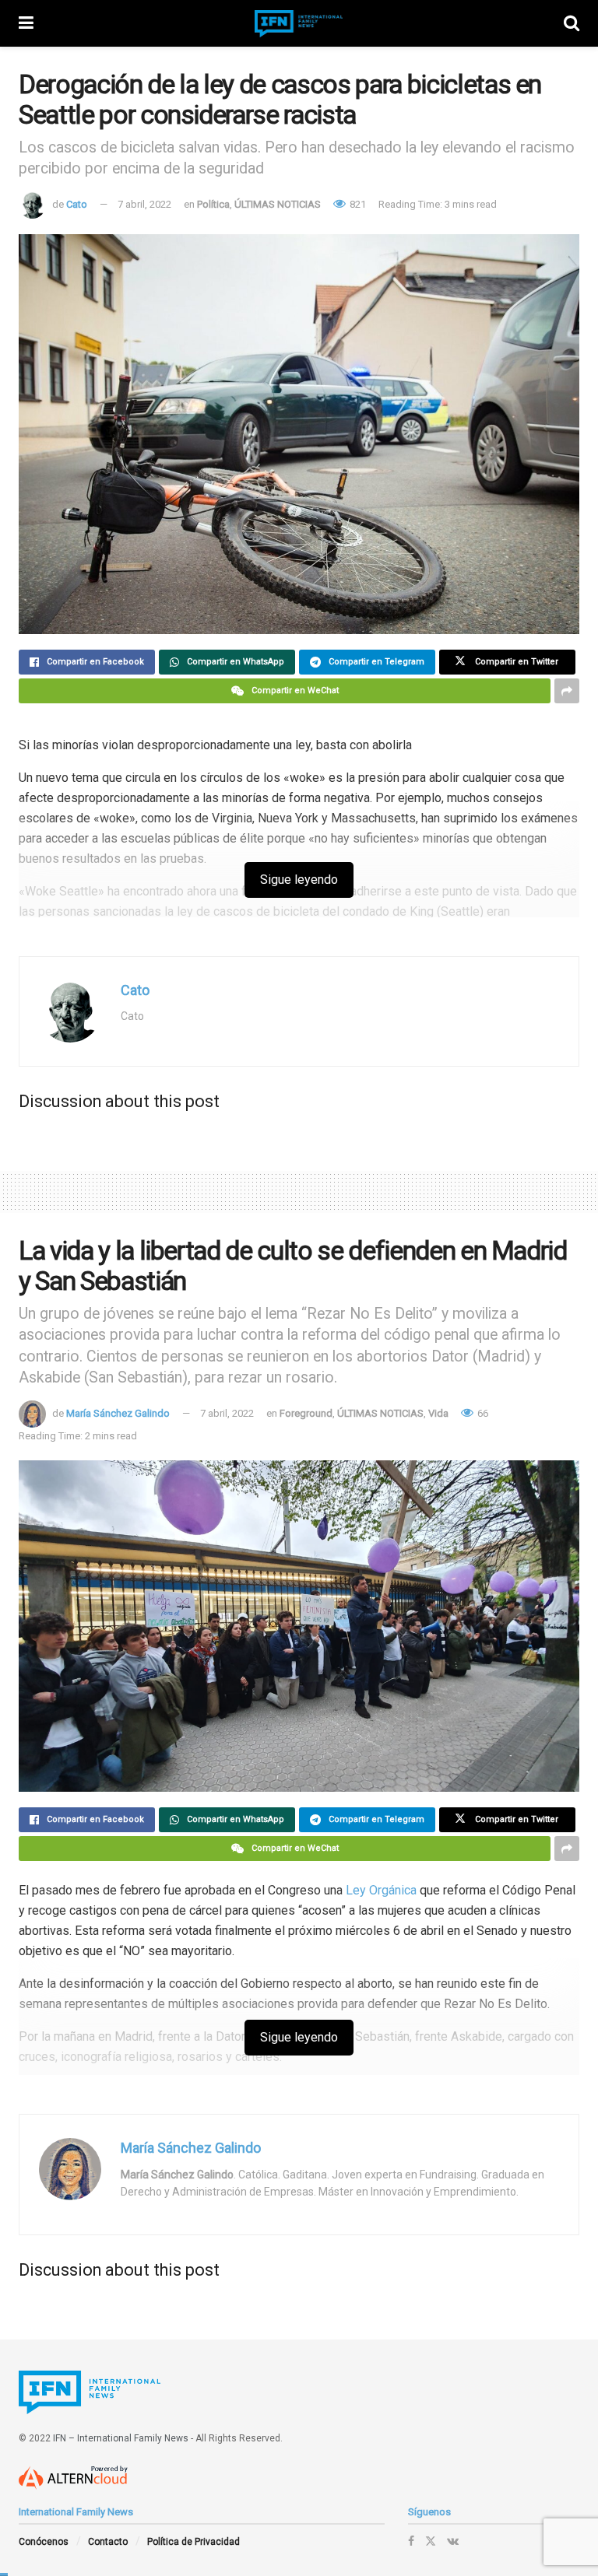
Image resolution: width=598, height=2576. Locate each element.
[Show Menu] (26, 23)
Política (213, 204)
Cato (77, 204)
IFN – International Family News (121, 2438)
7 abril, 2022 (144, 204)
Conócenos (44, 2542)
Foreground (306, 1413)
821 (357, 204)
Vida (438, 1413)
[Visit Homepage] (299, 24)
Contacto (108, 2542)
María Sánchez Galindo (118, 1413)
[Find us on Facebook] (411, 2541)
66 (482, 1413)
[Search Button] (572, 23)
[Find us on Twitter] (431, 2541)
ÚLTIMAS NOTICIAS (278, 204)
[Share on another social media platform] (567, 691)
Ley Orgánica (381, 1890)
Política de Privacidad (193, 2542)
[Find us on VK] (453, 2541)
